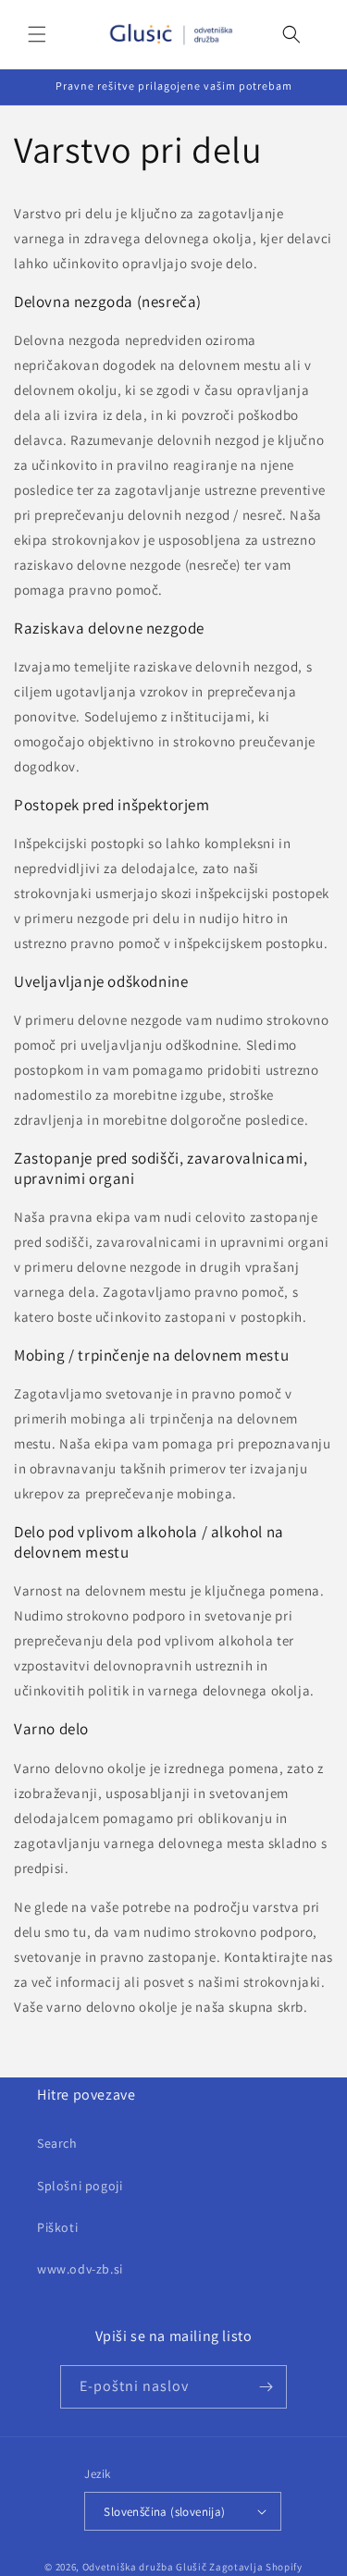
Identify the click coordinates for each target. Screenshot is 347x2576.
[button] (37, 34)
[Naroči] (266, 2387)
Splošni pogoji (80, 2186)
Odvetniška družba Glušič (145, 2567)
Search (57, 2143)
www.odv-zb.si (80, 2269)
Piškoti (57, 2227)
